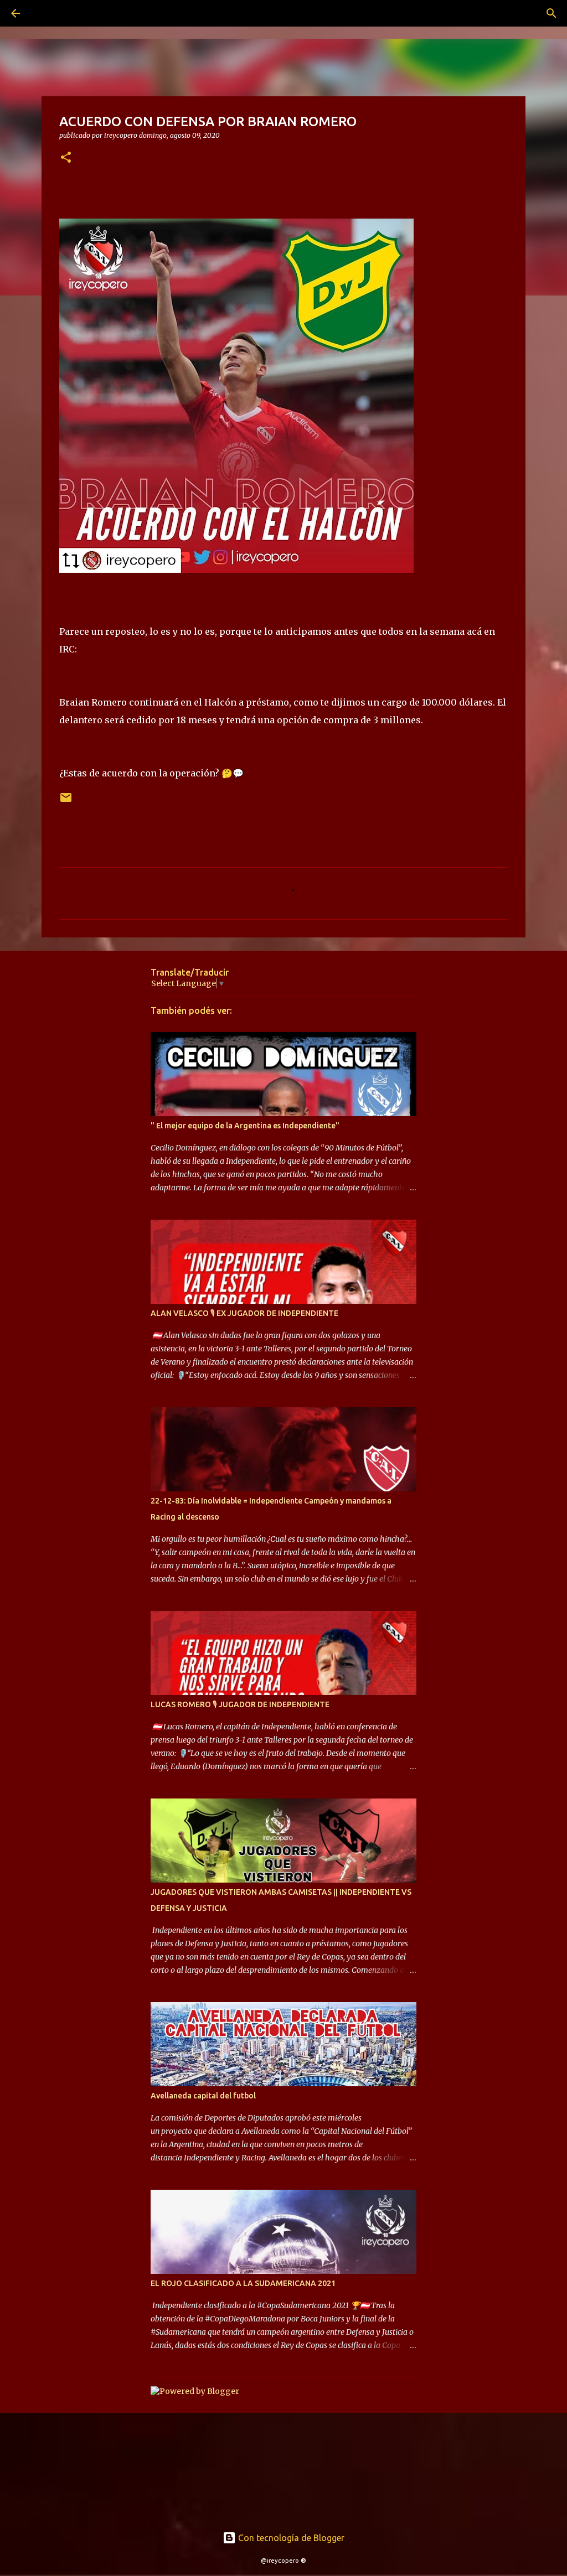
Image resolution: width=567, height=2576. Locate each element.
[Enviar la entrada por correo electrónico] (66, 802)
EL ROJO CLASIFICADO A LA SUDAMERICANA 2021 (243, 2283)
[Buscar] (47, 13)
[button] (66, 158)
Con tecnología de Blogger (290, 2538)
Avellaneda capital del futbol (203, 2096)
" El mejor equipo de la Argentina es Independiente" (245, 1126)
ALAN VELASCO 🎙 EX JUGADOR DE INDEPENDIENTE (244, 1313)
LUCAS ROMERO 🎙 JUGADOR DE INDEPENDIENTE (240, 1704)
